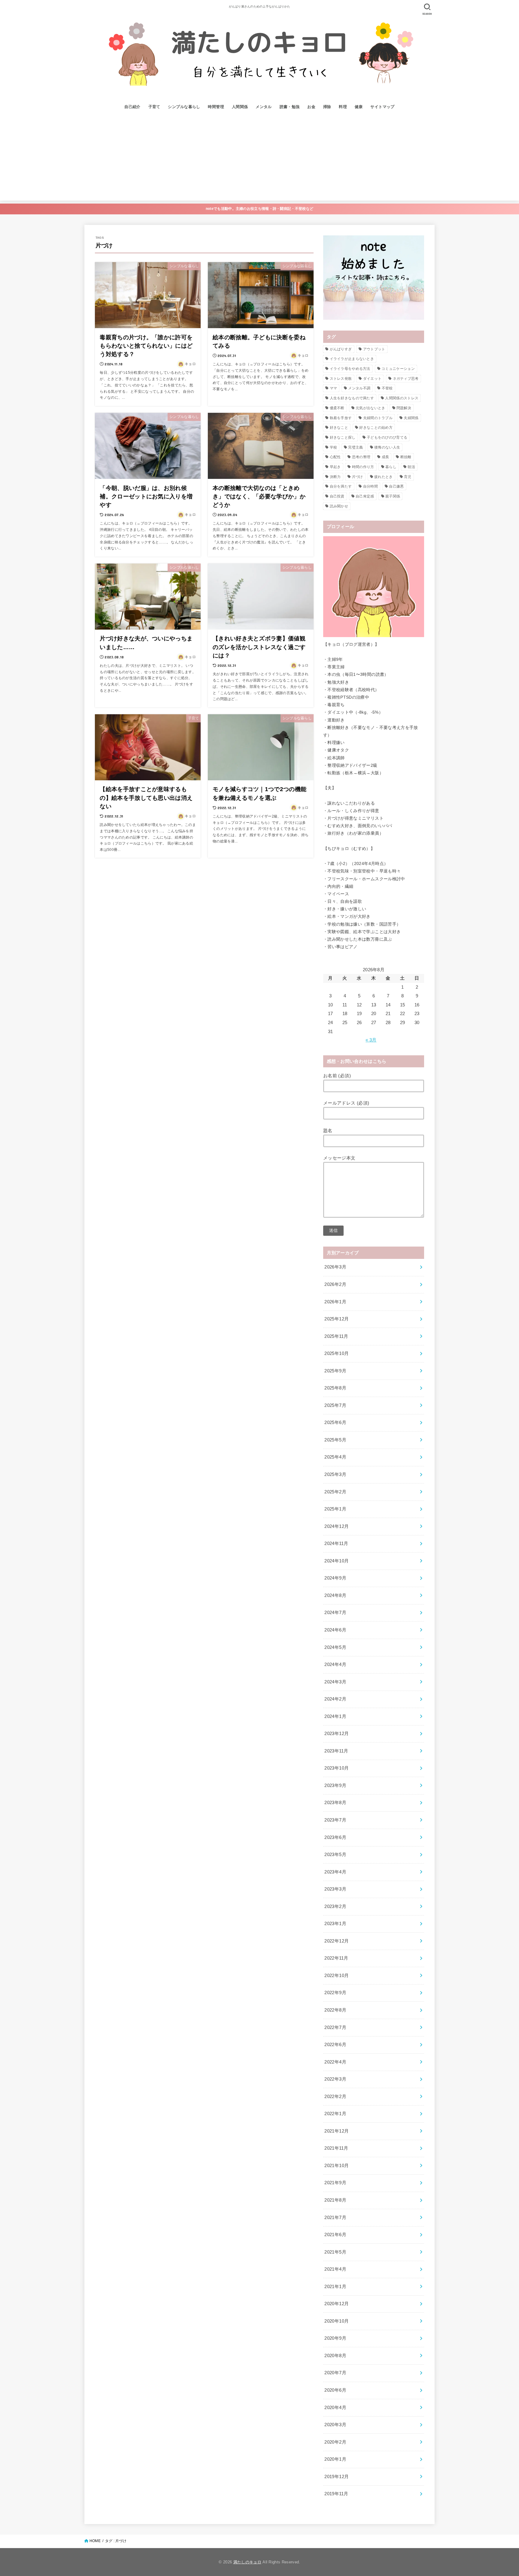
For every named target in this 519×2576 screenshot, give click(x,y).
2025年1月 (335, 1509)
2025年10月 (337, 1353)
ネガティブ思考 (406, 379)
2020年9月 (335, 2338)
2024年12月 (337, 1526)
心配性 (335, 457)
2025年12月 (337, 1319)
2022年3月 (335, 2079)
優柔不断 (337, 408)
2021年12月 (337, 2131)
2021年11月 (336, 2148)
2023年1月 (335, 1924)
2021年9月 (335, 2183)
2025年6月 (335, 1423)
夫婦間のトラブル (378, 418)
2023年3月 (335, 1889)
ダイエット (372, 379)
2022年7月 (335, 2027)
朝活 (411, 467)
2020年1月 (335, 2459)
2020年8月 (335, 2356)
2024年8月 (335, 1595)
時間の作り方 (363, 467)
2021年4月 (335, 2269)
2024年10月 (337, 1561)
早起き (335, 467)
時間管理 (216, 107)
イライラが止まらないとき (352, 359)
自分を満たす (341, 486)
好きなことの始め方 (376, 428)
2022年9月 (335, 1993)
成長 (385, 457)
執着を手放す (341, 418)
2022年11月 (336, 1958)
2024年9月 (335, 1578)
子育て (154, 107)
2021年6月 (335, 2235)
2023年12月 (337, 1734)
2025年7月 (335, 1405)
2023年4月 (335, 1872)
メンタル (264, 107)
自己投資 (337, 496)
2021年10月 (337, 2166)
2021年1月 (335, 2287)
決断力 (335, 477)
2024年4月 (335, 1664)
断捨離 (406, 457)
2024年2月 (335, 1699)
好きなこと (339, 428)
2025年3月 (335, 1474)
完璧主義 (355, 447)
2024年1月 (335, 1716)
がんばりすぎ (341, 349)
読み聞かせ (339, 506)
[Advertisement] (259, 159)
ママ (334, 388)
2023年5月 (335, 1855)
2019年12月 (337, 2477)
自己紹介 (132, 107)
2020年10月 (337, 2321)
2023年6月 (335, 1837)
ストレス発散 (341, 379)
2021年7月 (335, 2218)
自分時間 (370, 486)
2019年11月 (336, 2494)
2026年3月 (335, 1267)
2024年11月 (336, 1543)
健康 (359, 107)
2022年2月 (335, 2097)
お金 (311, 107)
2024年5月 (335, 1647)
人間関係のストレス (402, 398)
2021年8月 (335, 2200)
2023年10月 (337, 1768)
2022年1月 (335, 2114)
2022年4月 (335, 2062)
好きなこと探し (343, 437)
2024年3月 (335, 1682)
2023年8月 (335, 1803)
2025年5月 (335, 1440)
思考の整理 (361, 457)
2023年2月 (335, 1906)
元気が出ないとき (370, 408)
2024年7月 (335, 1613)
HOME (95, 2541)
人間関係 (240, 107)
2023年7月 (335, 1820)
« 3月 (371, 1040)
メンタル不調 (359, 388)
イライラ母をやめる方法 (350, 369)
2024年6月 (335, 1630)
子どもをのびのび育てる (387, 437)
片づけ (358, 477)
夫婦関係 (411, 418)
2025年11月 (336, 1336)
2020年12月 (337, 2304)
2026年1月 (335, 1302)
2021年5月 (335, 2252)
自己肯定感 (365, 496)
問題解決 (404, 408)
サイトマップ (382, 107)
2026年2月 (335, 1284)
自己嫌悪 (396, 486)
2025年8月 (335, 1388)
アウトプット (374, 349)
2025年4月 (335, 1457)
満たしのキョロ (247, 2562)
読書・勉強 (290, 107)
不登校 (387, 388)
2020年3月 (335, 2425)
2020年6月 (335, 2390)
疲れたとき (384, 477)
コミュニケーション (398, 369)
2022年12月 (337, 1941)
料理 (343, 107)
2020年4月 (335, 2408)
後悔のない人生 (387, 447)
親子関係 (393, 496)
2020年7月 (335, 2373)
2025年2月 (335, 1492)
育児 (408, 477)
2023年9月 (335, 1785)
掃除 (327, 107)
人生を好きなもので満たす (352, 398)
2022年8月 (335, 2010)
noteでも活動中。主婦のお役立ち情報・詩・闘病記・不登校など (259, 209)
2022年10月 (337, 1976)
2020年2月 (335, 2442)
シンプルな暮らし (184, 107)
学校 (334, 447)
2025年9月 (335, 1371)
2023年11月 (336, 1751)
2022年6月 (335, 2045)
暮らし (391, 467)
